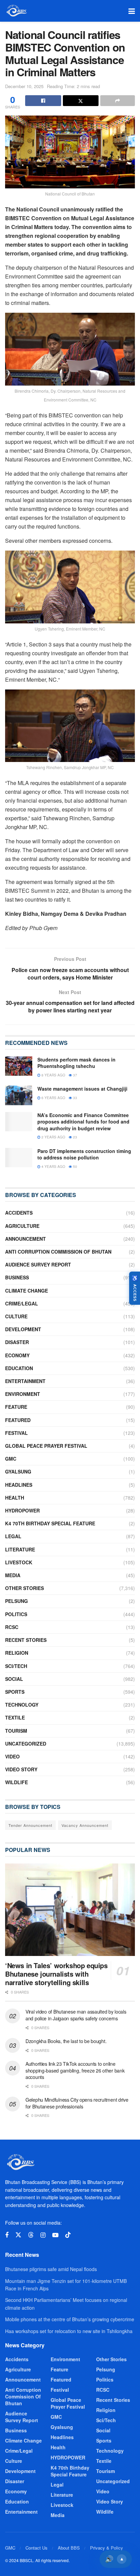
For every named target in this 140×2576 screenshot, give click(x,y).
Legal (13, 1536)
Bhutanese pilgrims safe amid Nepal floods (51, 2269)
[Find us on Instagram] (43, 2235)
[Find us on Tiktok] (68, 2235)
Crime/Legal (22, 1303)
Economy (17, 1355)
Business (17, 1277)
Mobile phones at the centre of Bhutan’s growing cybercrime (70, 2319)
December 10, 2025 (24, 86)
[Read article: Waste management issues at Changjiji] (19, 1095)
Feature (16, 1407)
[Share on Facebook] (43, 101)
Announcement (25, 1239)
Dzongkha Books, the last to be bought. (66, 2041)
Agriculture (22, 1226)
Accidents (19, 1213)
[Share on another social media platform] (118, 101)
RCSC (12, 1627)
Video (12, 1756)
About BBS (69, 2548)
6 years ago (53, 1098)
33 (75, 1098)
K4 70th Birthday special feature (50, 1523)
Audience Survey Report (38, 1264)
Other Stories (24, 1588)
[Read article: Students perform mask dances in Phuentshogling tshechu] (19, 1066)
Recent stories (26, 1640)
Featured (18, 1420)
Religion (17, 1653)
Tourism (16, 1731)
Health (15, 1498)
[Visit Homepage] (16, 11)
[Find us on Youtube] (55, 2235)
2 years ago (53, 1137)
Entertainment (25, 1381)
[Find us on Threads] (31, 2235)
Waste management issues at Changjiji (82, 1089)
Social (14, 1679)
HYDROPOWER (22, 1510)
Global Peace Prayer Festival (46, 1446)
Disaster (17, 1342)
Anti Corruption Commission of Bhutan (58, 1252)
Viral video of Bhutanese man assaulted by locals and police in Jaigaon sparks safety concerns (76, 2015)
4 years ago (53, 1167)
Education (19, 1368)
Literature (20, 1549)
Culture (16, 1316)
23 (75, 1137)
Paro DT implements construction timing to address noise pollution (84, 1154)
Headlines (19, 1485)
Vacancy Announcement (85, 1825)
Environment (23, 1394)
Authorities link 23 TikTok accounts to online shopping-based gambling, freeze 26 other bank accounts (75, 2070)
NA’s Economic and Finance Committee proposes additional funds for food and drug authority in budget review (83, 1122)
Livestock (19, 1562)
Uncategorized (26, 1744)
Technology (22, 1705)
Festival (16, 1433)
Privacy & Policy (107, 2548)
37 (75, 1075)
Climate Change (27, 1291)
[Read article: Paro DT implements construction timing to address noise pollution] (19, 1158)
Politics (16, 1614)
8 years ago (53, 1075)
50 (75, 1167)
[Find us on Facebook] (7, 2235)
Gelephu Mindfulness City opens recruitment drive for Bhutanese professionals (77, 2103)
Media (13, 1575)
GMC (11, 1459)
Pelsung (16, 1601)
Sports (15, 1692)
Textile (15, 1717)
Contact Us (37, 2548)
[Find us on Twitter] (18, 2235)
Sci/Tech (16, 1666)
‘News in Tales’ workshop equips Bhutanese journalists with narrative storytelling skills (56, 1974)
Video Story (21, 1769)
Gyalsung (18, 1471)
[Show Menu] (132, 11)
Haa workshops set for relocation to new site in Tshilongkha (69, 2331)
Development (23, 1329)
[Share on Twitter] (81, 101)
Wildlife (16, 1782)
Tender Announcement (30, 1825)
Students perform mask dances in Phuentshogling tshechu (76, 1063)
